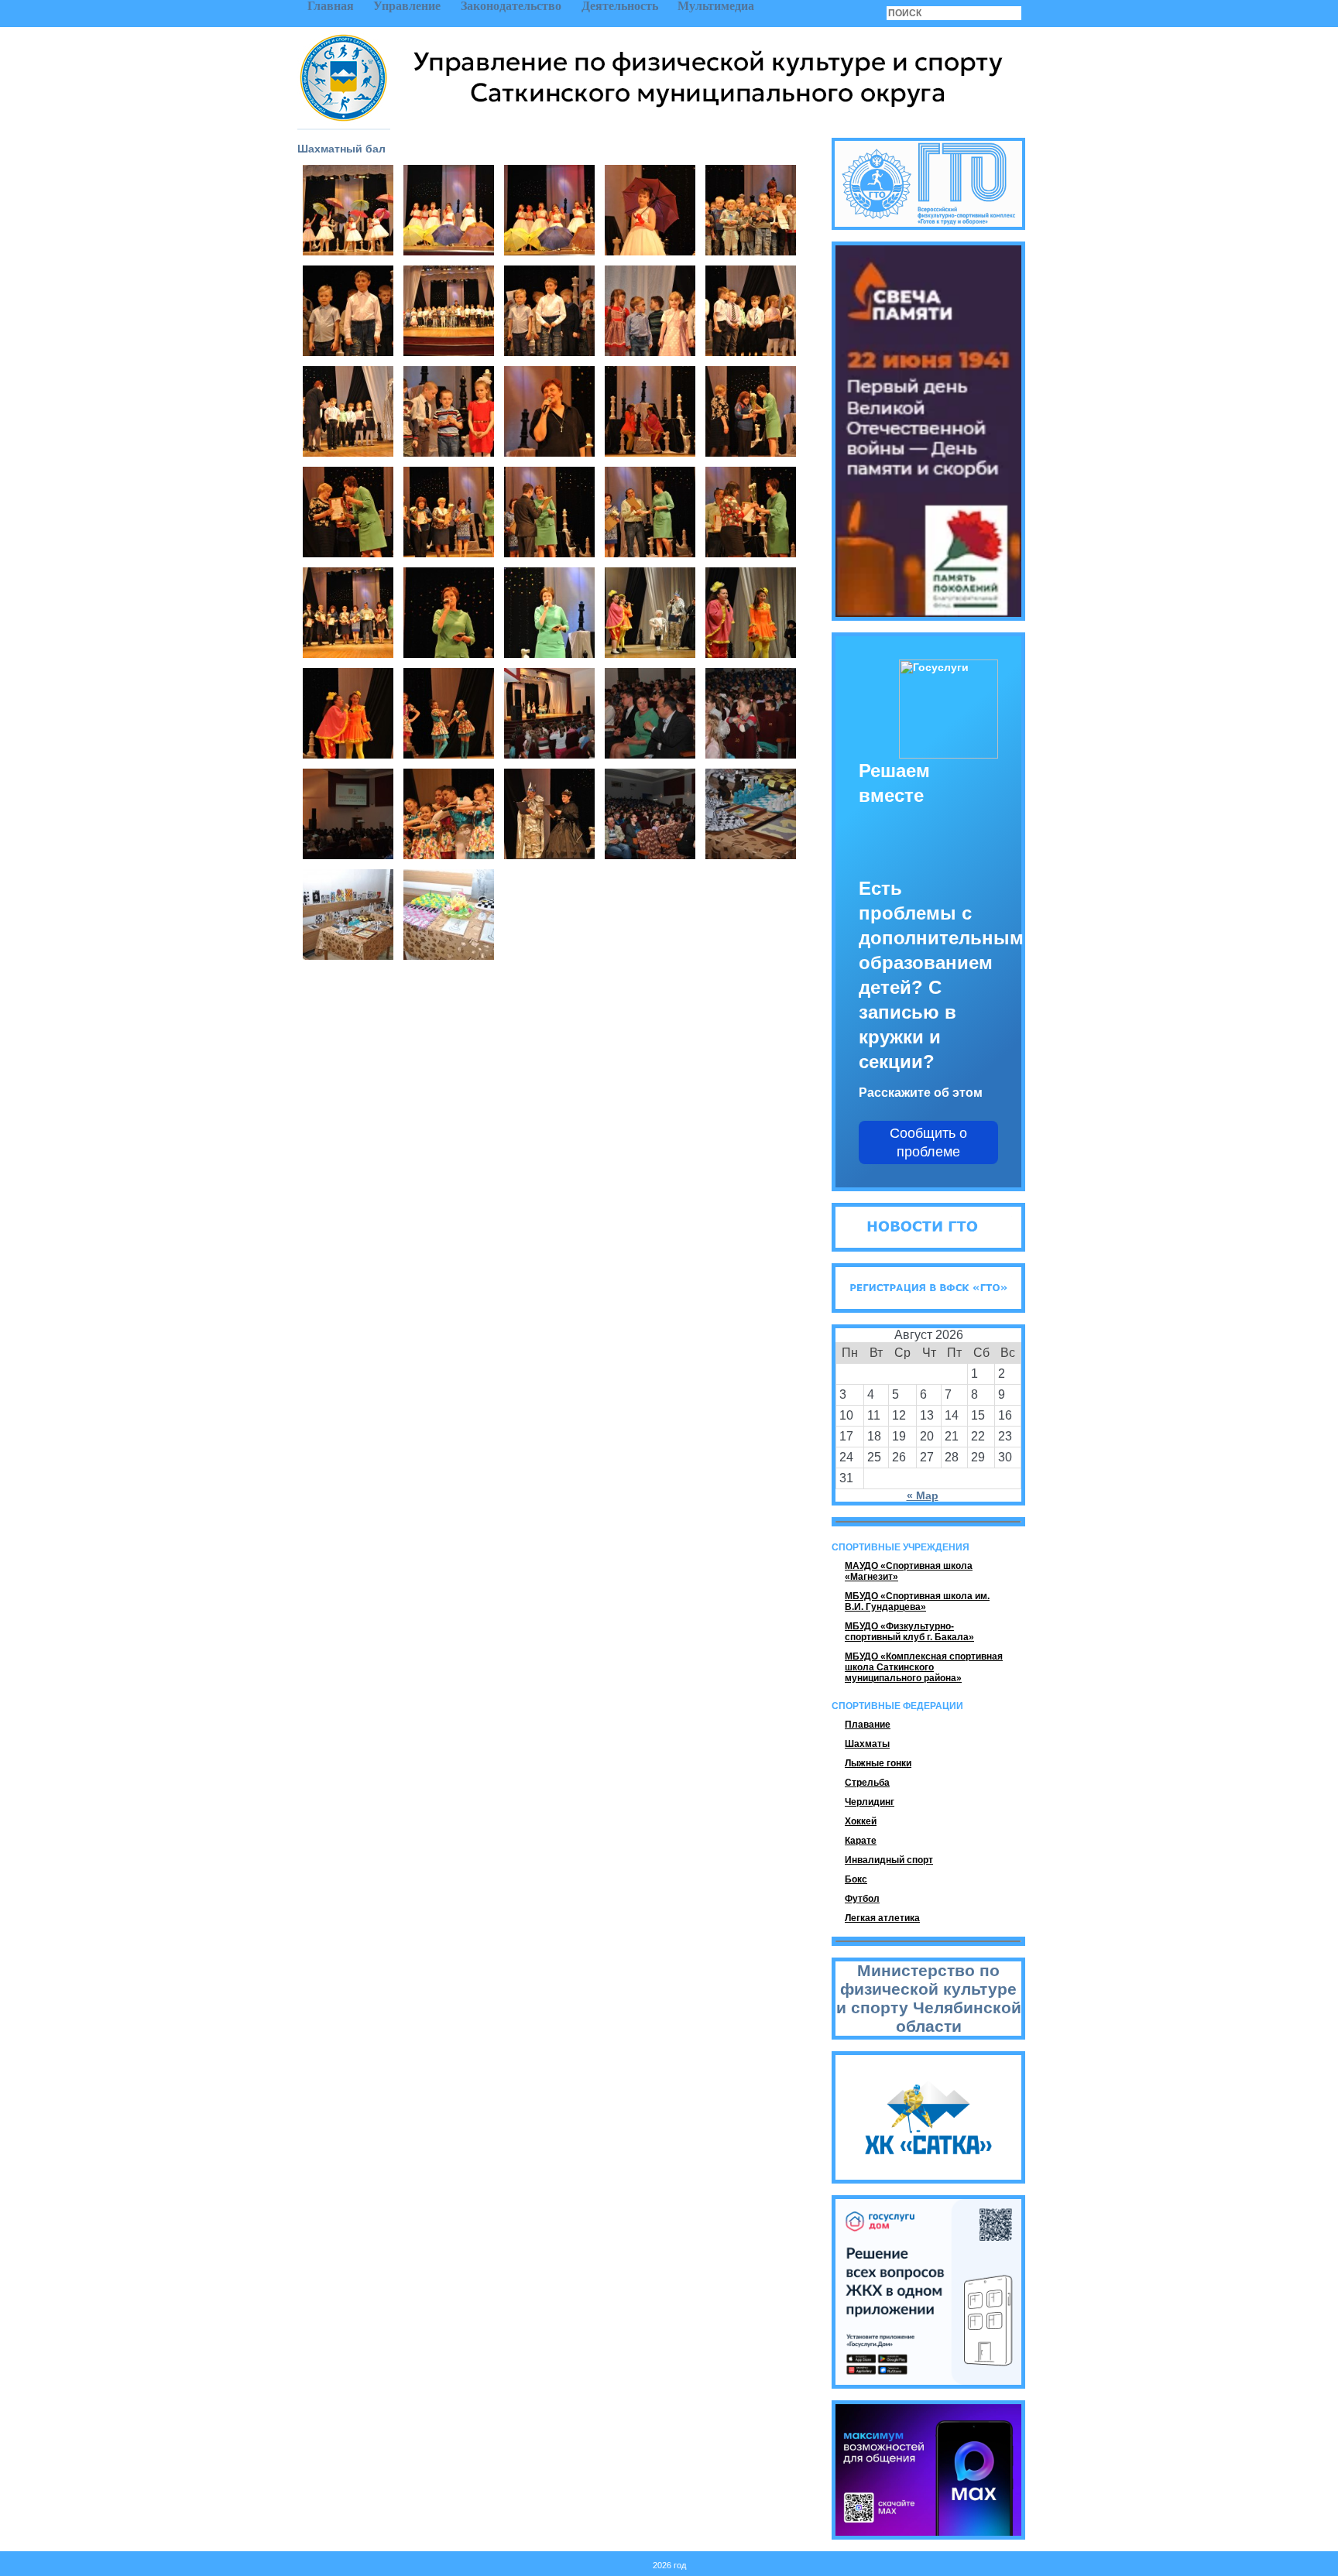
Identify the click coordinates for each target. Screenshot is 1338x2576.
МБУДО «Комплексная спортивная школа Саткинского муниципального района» (924, 1667)
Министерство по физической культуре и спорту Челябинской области (929, 1998)
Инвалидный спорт (889, 1860)
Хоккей (861, 1821)
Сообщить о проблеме (928, 1142)
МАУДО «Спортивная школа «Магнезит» (909, 1571)
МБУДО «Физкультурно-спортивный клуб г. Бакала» (909, 1632)
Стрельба (867, 1783)
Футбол (862, 1899)
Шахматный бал (341, 149)
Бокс (856, 1879)
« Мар (923, 1495)
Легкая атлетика (882, 1918)
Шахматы (867, 1744)
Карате (861, 1841)
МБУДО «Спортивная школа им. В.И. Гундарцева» (917, 1601)
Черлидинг (870, 1802)
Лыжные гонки (878, 1763)
